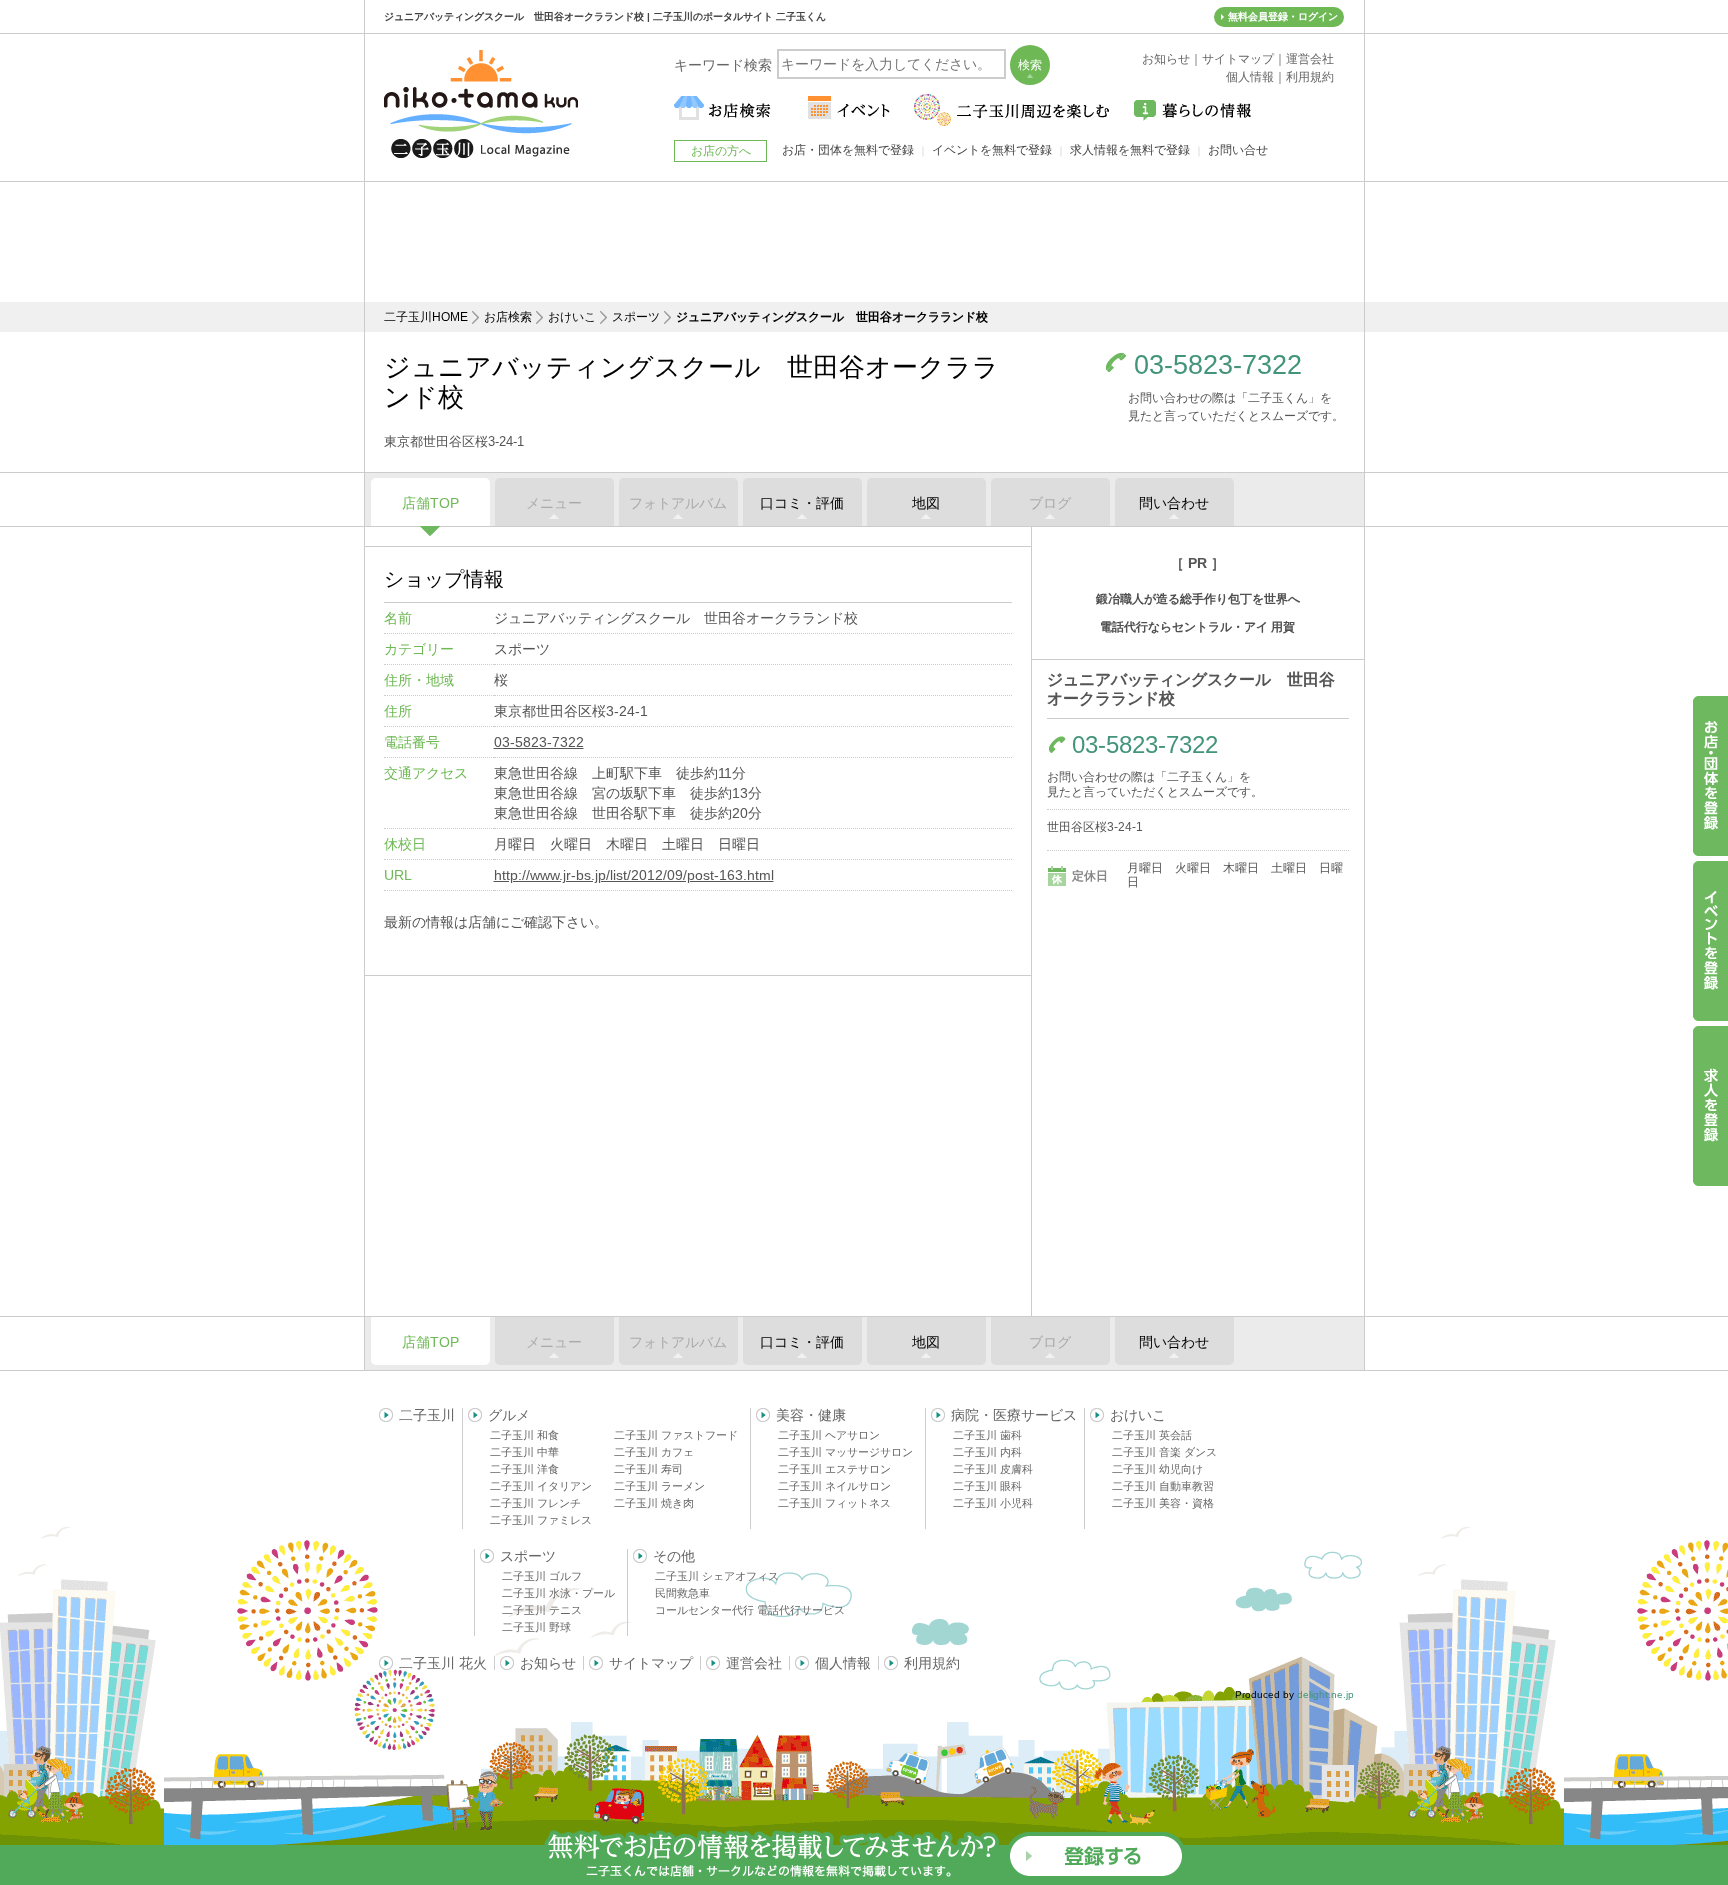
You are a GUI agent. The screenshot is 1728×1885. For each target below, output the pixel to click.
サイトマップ (651, 1663)
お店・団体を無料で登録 (848, 150)
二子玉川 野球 (536, 1627)
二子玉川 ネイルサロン (834, 1486)
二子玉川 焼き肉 (654, 1503)
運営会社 (754, 1663)
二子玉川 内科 (987, 1452)
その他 (674, 1556)
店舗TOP (430, 503)
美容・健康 (811, 1415)
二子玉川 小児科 (993, 1503)
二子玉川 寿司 (648, 1469)
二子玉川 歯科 (987, 1435)
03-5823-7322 (1218, 365)
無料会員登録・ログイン (1283, 16)
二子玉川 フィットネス (834, 1503)
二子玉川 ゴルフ (542, 1576)
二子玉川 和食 (524, 1435)
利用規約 (932, 1663)
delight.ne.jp (1325, 1694)
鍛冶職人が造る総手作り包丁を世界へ (1198, 599)
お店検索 (508, 317)
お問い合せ (1238, 150)
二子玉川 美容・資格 (1163, 1503)
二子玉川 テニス (542, 1610)
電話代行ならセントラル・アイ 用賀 (1197, 627)
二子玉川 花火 (443, 1663)
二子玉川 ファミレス (541, 1520)
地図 (926, 503)
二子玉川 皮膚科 (993, 1469)
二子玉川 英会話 (1152, 1435)
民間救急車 (682, 1593)
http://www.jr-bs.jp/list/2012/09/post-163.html (634, 875)
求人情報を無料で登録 (1130, 150)
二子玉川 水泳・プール (558, 1593)
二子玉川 (427, 1415)
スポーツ (636, 317)
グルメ (509, 1415)
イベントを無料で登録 (992, 150)
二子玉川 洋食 (524, 1469)
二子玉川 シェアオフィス (717, 1576)
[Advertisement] (864, 242)
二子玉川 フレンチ (535, 1503)
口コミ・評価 (802, 503)
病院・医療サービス (1014, 1415)
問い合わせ (1174, 503)
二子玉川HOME (426, 317)
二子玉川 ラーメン (659, 1486)
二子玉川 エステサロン (834, 1469)
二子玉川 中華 (524, 1452)
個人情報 (843, 1663)
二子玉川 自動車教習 (1163, 1486)
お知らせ (548, 1663)
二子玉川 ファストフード (676, 1435)
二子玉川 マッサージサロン (845, 1452)
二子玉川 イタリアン (541, 1486)
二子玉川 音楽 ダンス (1164, 1452)
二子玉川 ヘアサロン (829, 1435)
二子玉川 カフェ (654, 1452)
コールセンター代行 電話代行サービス (750, 1610)
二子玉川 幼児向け (1157, 1469)
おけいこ (572, 317)
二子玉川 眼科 (987, 1486)
